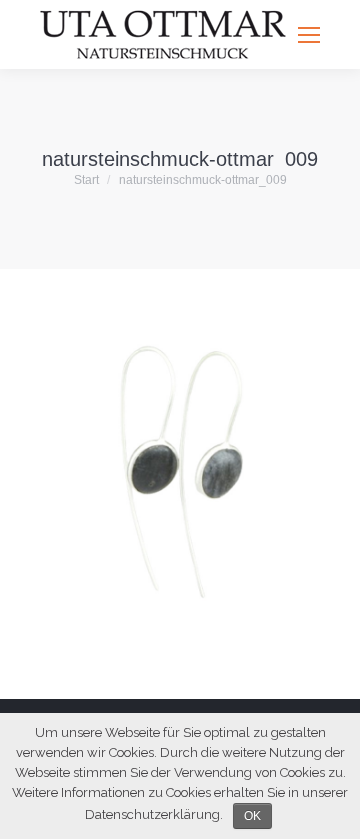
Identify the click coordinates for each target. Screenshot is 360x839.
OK (252, 816)
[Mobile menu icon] (309, 35)
